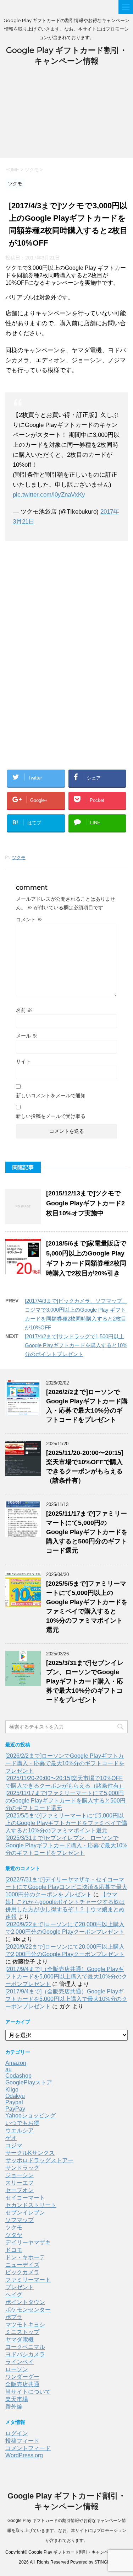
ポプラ (14, 2317)
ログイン (17, 2433)
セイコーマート (25, 2198)
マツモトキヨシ (25, 2325)
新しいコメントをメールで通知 (51, 1096)
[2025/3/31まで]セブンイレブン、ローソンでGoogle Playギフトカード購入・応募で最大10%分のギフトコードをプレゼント (85, 1681)
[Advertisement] (66, 116)
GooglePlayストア (29, 2082)
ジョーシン (20, 2175)
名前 (24, 1010)
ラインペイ (20, 2362)
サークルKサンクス (30, 2153)
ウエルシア (20, 2130)
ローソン (17, 2369)
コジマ (14, 2145)
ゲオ (11, 2138)
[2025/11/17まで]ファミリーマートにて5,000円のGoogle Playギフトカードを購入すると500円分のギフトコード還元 (87, 1532)
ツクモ (19, 858)
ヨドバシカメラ (25, 2354)
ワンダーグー (22, 2377)
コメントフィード (28, 2448)
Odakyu (15, 2096)
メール (27, 1036)
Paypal (14, 2102)
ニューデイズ (22, 2265)
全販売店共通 (22, 2384)
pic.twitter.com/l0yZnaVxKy (49, 495)
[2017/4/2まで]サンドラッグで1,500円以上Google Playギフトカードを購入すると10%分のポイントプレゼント (76, 1345)
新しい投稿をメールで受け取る (51, 1116)
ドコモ (14, 2250)
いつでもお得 (22, 2123)
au (9, 2069)
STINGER (104, 2562)
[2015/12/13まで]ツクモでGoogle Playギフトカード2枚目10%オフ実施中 (85, 1203)
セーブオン (20, 2190)
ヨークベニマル (25, 2347)
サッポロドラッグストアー (39, 2160)
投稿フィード (22, 2441)
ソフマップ (20, 2220)
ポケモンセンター (28, 2310)
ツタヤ (14, 2235)
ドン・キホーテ (25, 2257)
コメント (29, 920)
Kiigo (12, 2090)
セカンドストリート (31, 2205)
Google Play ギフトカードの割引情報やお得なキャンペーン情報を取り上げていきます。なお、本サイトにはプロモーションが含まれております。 (67, 2531)
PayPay (15, 2109)
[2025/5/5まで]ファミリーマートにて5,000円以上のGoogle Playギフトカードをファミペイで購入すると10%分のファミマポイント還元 (66, 1823)
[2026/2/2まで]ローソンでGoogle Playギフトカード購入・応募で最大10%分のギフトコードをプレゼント (65, 1763)
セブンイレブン (25, 2213)
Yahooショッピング (31, 2116)
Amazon (16, 2063)
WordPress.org (24, 2455)
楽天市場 (17, 2399)
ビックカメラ (22, 2272)
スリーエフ (20, 2183)
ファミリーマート (28, 2280)
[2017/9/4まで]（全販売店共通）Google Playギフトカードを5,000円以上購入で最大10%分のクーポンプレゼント (66, 1977)
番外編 (14, 2407)
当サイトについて (28, 2392)
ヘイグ (14, 2295)
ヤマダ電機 (20, 2339)
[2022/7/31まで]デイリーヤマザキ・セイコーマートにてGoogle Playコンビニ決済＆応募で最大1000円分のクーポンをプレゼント (66, 1887)
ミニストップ (22, 2332)
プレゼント (20, 2287)
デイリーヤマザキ (28, 2242)
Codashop (18, 2076)
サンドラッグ (22, 2168)
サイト (23, 1061)
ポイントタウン (25, 2302)
